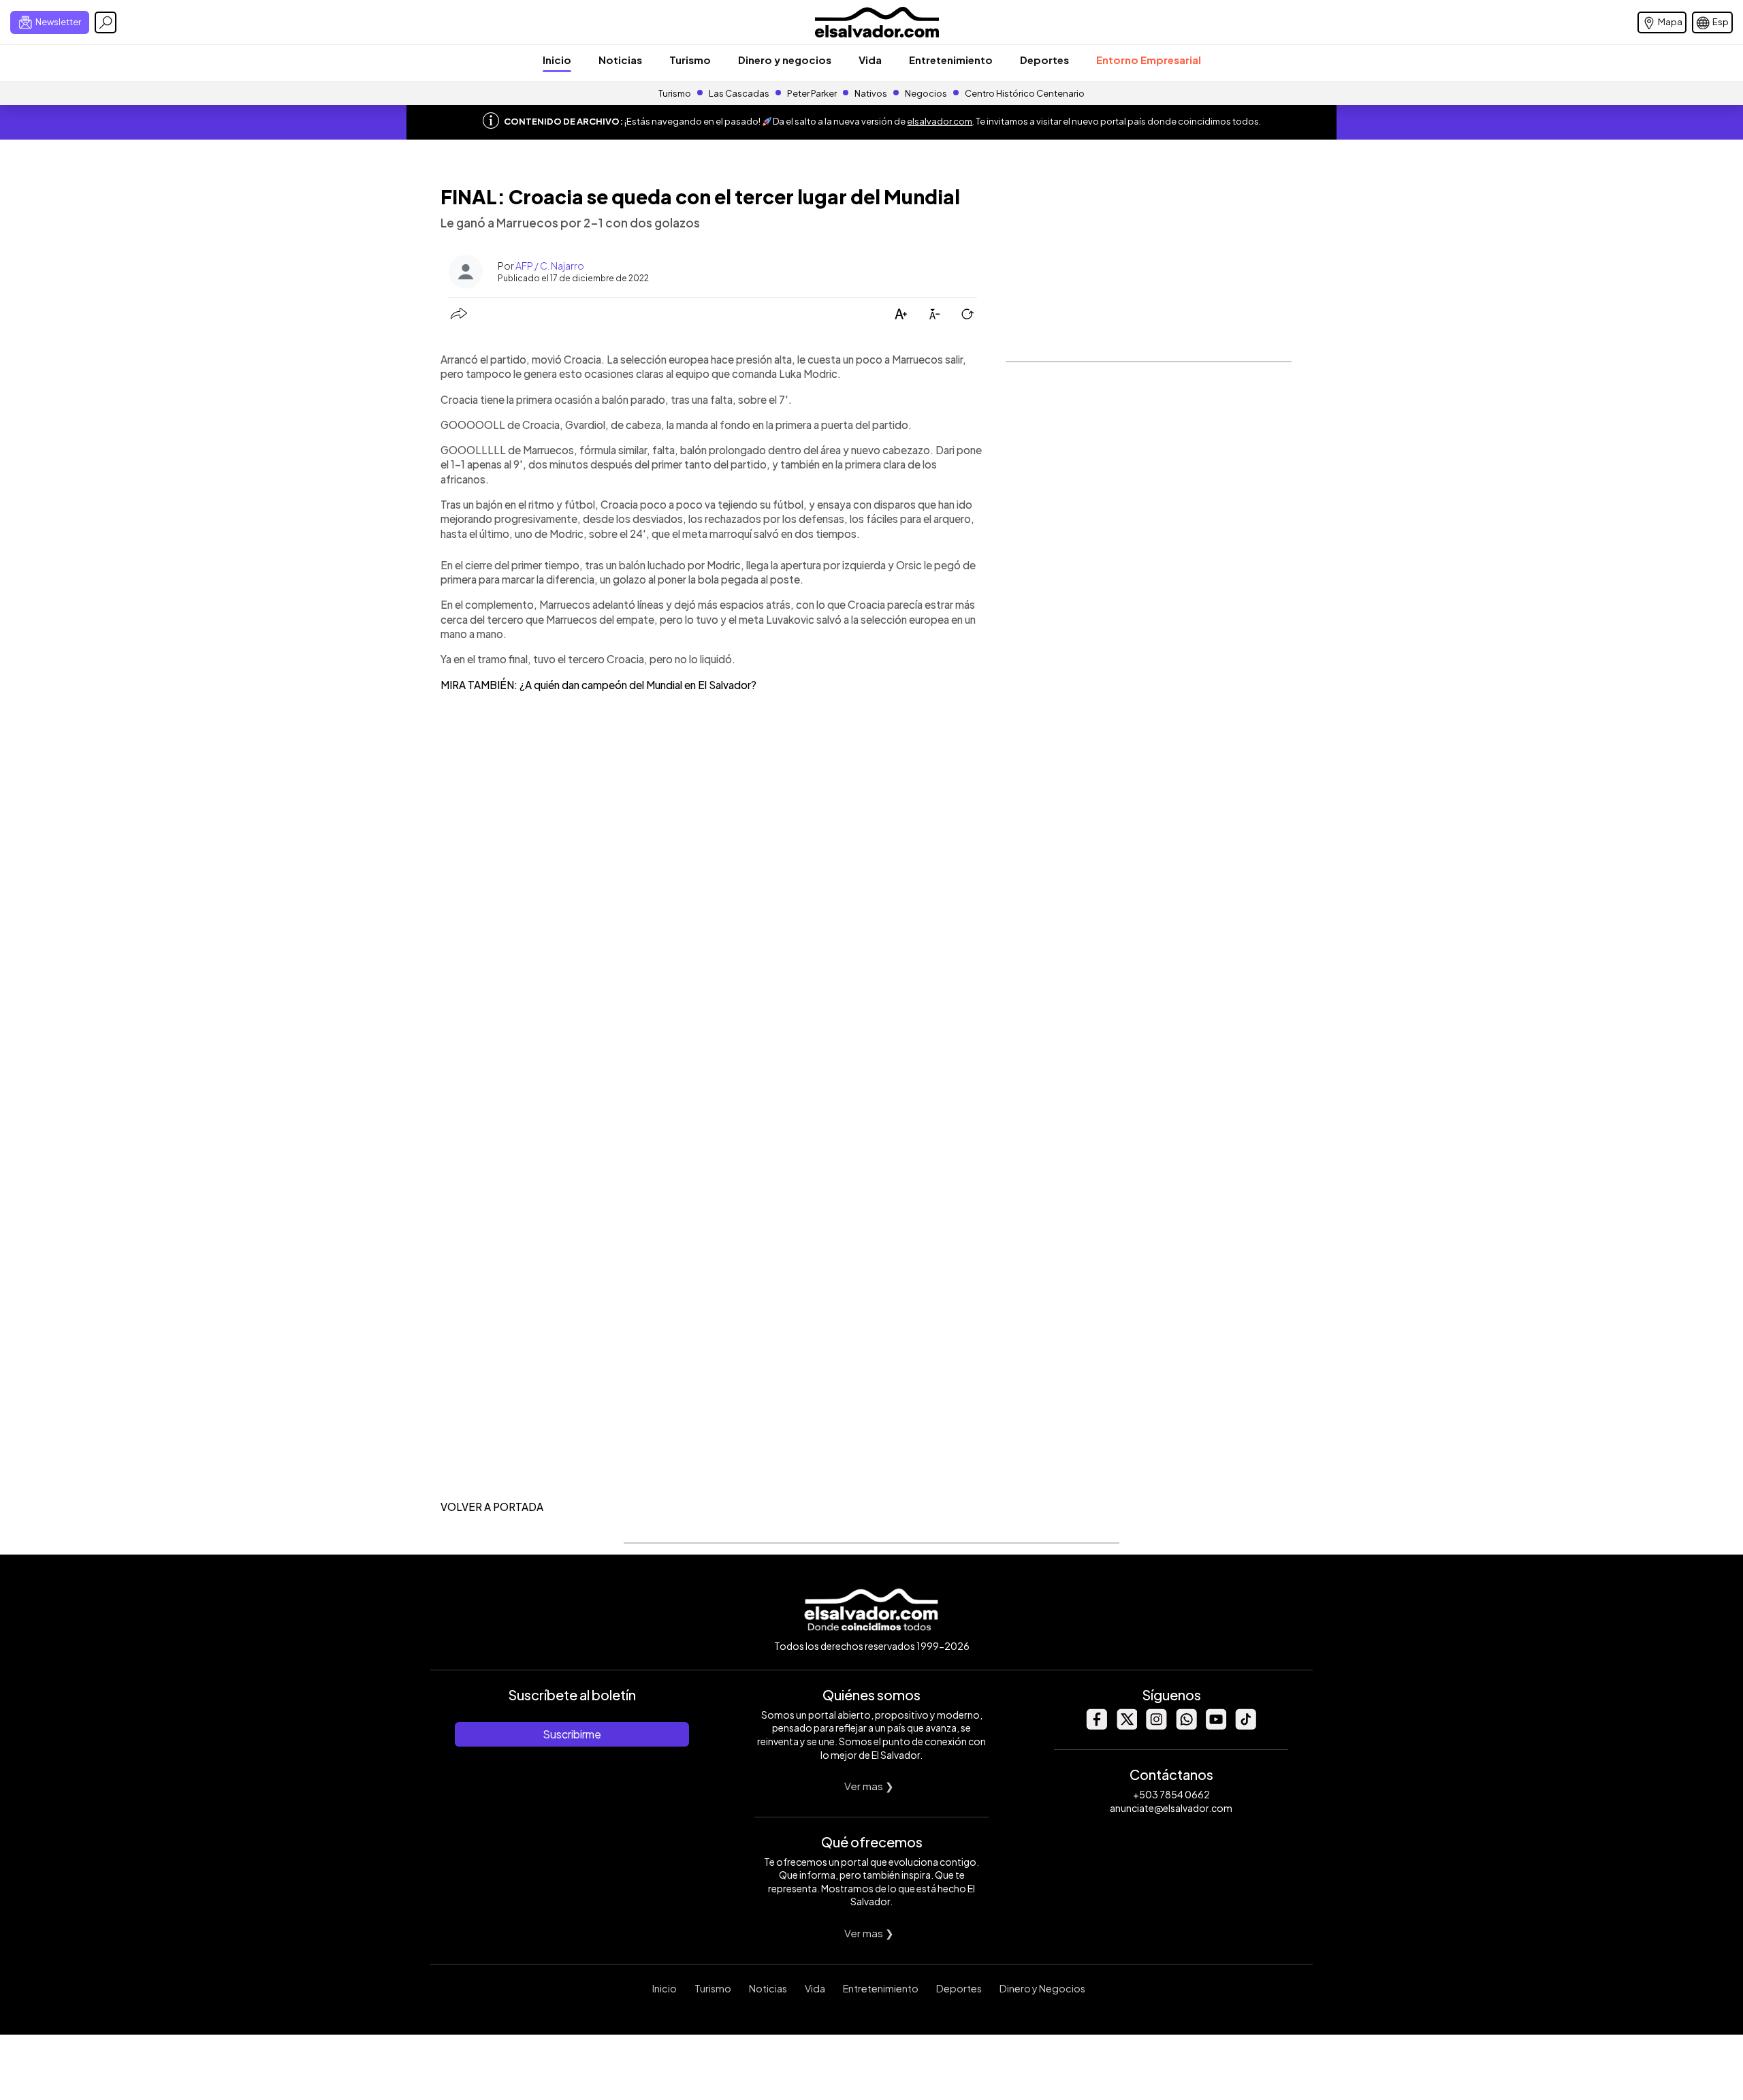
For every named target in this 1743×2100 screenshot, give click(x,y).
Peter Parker (813, 93)
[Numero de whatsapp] (1186, 1726)
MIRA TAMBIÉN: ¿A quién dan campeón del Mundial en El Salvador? (598, 685)
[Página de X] (1126, 1726)
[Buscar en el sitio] (106, 22)
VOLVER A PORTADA (492, 1507)
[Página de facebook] (1096, 1726)
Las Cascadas (739, 93)
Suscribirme (572, 1734)
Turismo (690, 60)
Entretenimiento (951, 60)
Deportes (1044, 60)
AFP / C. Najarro (550, 266)
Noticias (620, 60)
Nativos (871, 93)
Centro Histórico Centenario (1025, 93)
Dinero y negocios (785, 60)
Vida (870, 60)
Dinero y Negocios (1042, 1988)
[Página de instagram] (1156, 1726)
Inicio (557, 60)
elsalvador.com (940, 121)
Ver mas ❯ (869, 1786)
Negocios (926, 93)
